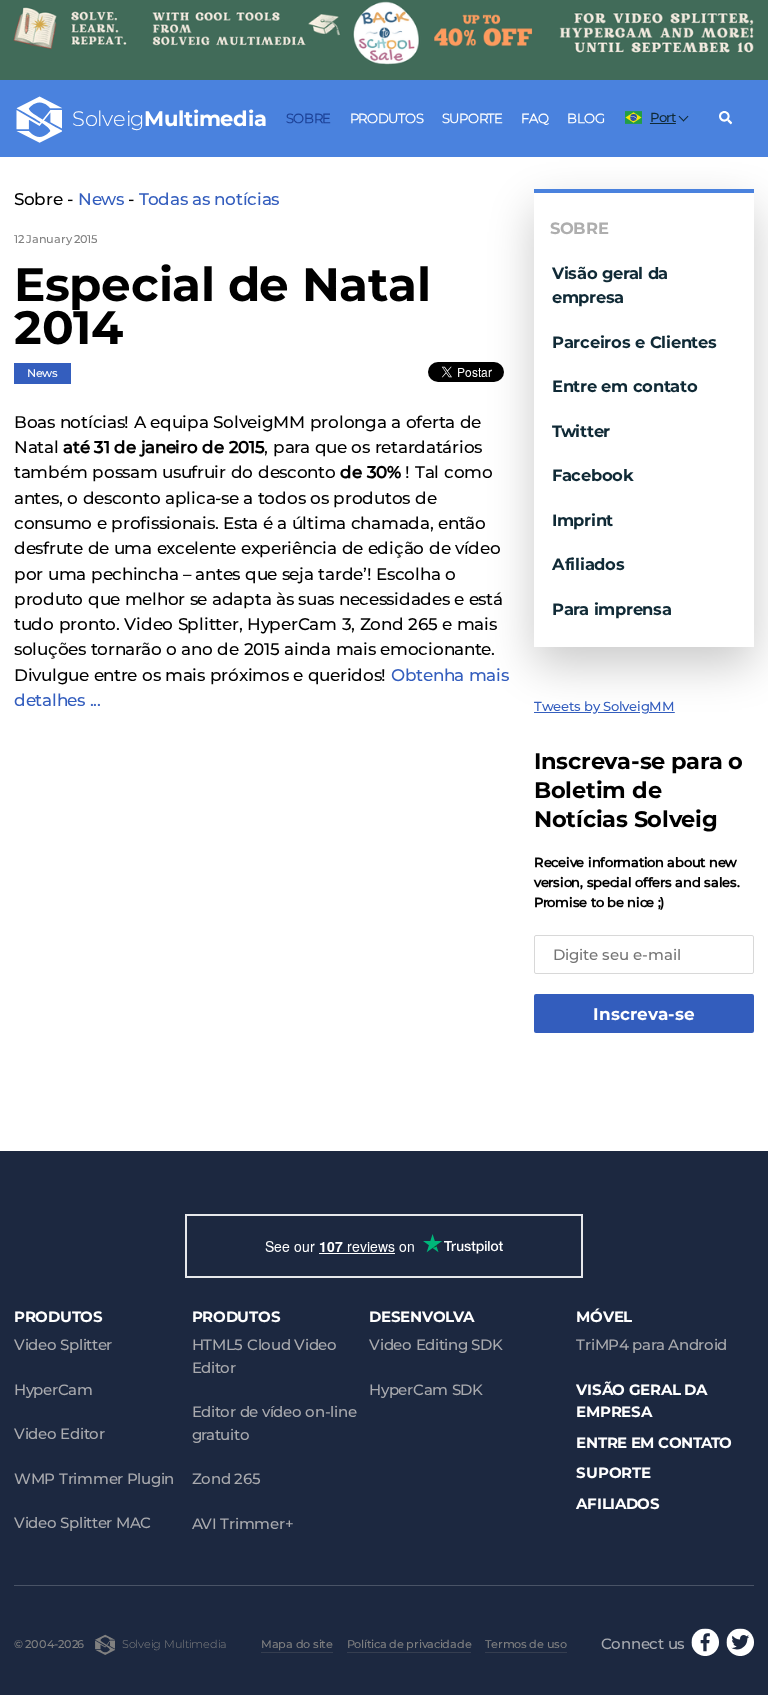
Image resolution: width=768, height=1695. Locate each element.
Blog (586, 118)
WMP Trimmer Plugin (94, 1478)
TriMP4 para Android (651, 1344)
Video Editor (59, 1433)
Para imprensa (611, 609)
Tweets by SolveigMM (604, 706)
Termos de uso (525, 1644)
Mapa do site (297, 1644)
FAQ (534, 118)
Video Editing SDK (435, 1344)
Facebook (593, 475)
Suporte (472, 118)
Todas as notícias (209, 199)
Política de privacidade (409, 1644)
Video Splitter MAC (82, 1522)
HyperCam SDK (426, 1389)
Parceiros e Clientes (634, 342)
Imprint (582, 520)
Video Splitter (63, 1344)
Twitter (581, 431)
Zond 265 (226, 1478)
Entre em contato (625, 386)
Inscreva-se (644, 1014)
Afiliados (588, 564)
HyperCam (53, 1389)
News (101, 199)
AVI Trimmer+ (243, 1523)
